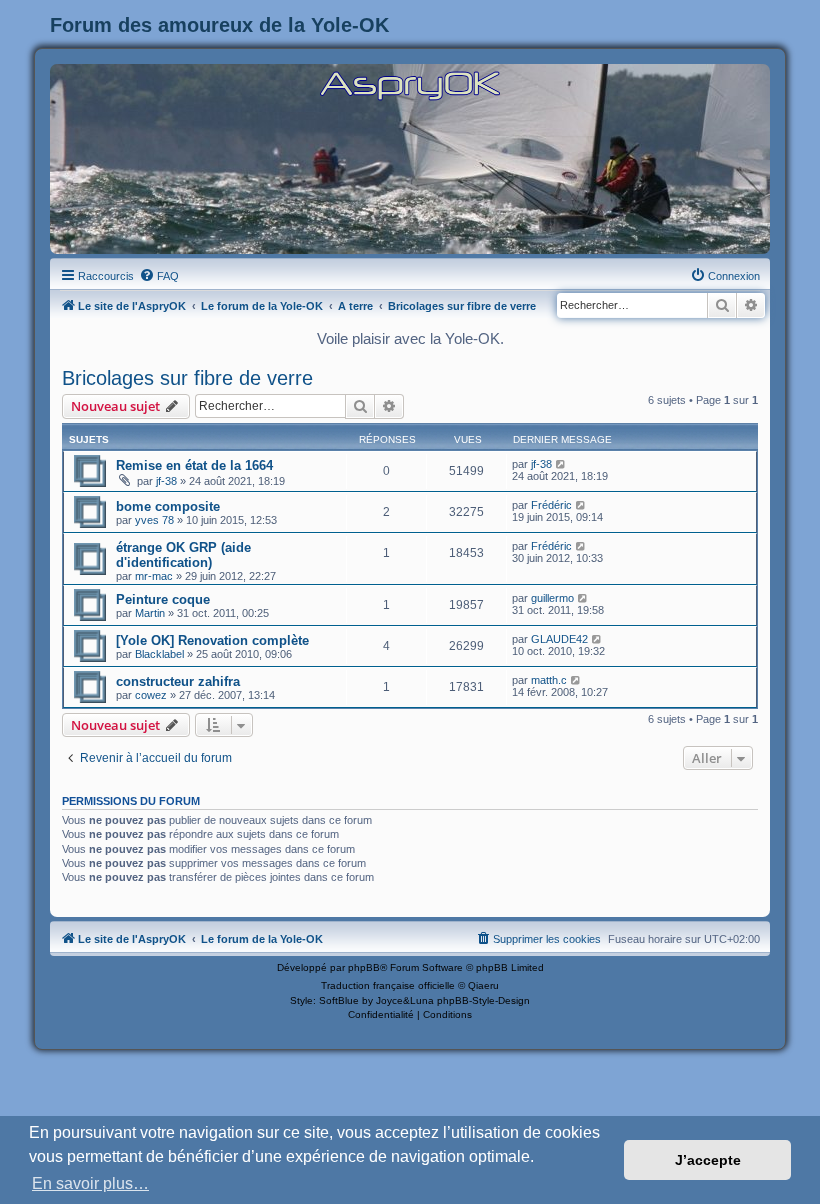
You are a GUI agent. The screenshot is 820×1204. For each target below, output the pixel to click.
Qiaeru (483, 985)
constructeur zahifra (178, 681)
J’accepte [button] (708, 1160)
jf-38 (166, 481)
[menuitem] (159, 276)
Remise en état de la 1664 (194, 465)
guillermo (552, 598)
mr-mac (154, 576)
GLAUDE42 (559, 639)
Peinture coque (163, 599)
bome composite (168, 506)
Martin (150, 613)
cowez (151, 695)
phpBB (364, 967)
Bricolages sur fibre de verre (187, 378)
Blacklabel (159, 654)
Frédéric (551, 505)
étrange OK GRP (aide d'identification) (183, 555)
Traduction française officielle (388, 985)
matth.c (549, 680)
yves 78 (154, 520)
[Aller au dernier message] (561, 464)
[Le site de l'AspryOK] (410, 84)
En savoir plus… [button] (90, 1183)
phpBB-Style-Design (483, 1000)
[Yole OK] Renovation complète (212, 640)
